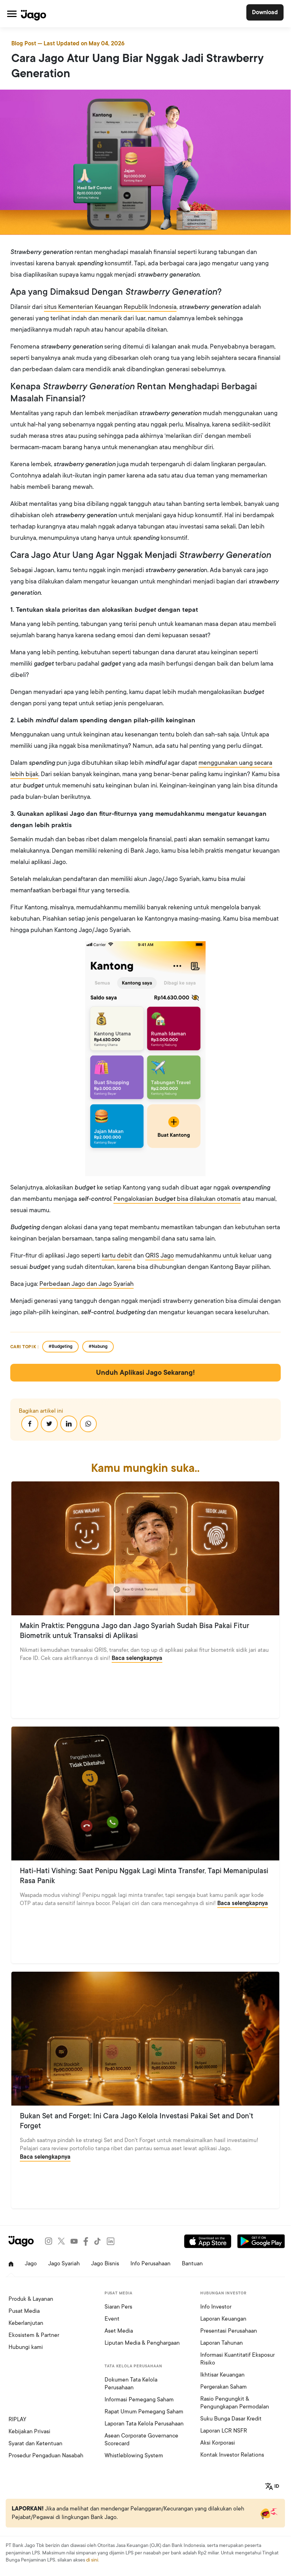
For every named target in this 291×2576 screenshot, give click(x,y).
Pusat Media (24, 2311)
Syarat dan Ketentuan (35, 2444)
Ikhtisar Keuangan (222, 2375)
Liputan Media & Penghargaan (142, 2343)
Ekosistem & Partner (34, 2335)
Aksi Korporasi (218, 2443)
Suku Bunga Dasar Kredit (231, 2419)
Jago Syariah (64, 2264)
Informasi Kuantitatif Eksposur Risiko (237, 2359)
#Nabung (98, 1346)
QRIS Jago (160, 1255)
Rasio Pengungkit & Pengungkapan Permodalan (235, 2403)
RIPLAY (17, 2419)
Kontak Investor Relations (232, 2455)
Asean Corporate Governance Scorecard (141, 2440)
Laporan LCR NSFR (224, 2431)
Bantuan (192, 2264)
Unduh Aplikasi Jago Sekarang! (145, 1373)
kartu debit (117, 1255)
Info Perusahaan (150, 2264)
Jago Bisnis (105, 2264)
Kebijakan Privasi (29, 2431)
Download (265, 12)
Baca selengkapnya (137, 1658)
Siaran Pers (118, 2307)
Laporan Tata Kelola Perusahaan (144, 2424)
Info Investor (216, 2307)
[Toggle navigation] (12, 14)
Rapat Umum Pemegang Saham (144, 2412)
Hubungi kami (26, 2347)
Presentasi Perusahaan (229, 2331)
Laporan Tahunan (222, 2343)
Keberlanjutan (26, 2323)
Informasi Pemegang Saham (139, 2400)
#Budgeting (60, 1346)
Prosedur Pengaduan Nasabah (46, 2456)
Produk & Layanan (31, 2299)
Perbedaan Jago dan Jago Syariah (86, 1284)
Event (112, 2319)
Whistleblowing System (134, 2456)
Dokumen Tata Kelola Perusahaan (131, 2384)
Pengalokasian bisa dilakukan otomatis (177, 1199)
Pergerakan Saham (223, 2387)
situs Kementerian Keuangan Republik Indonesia (110, 307)
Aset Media (119, 2331)
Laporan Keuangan (223, 2319)
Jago (31, 2264)
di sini (92, 2560)
